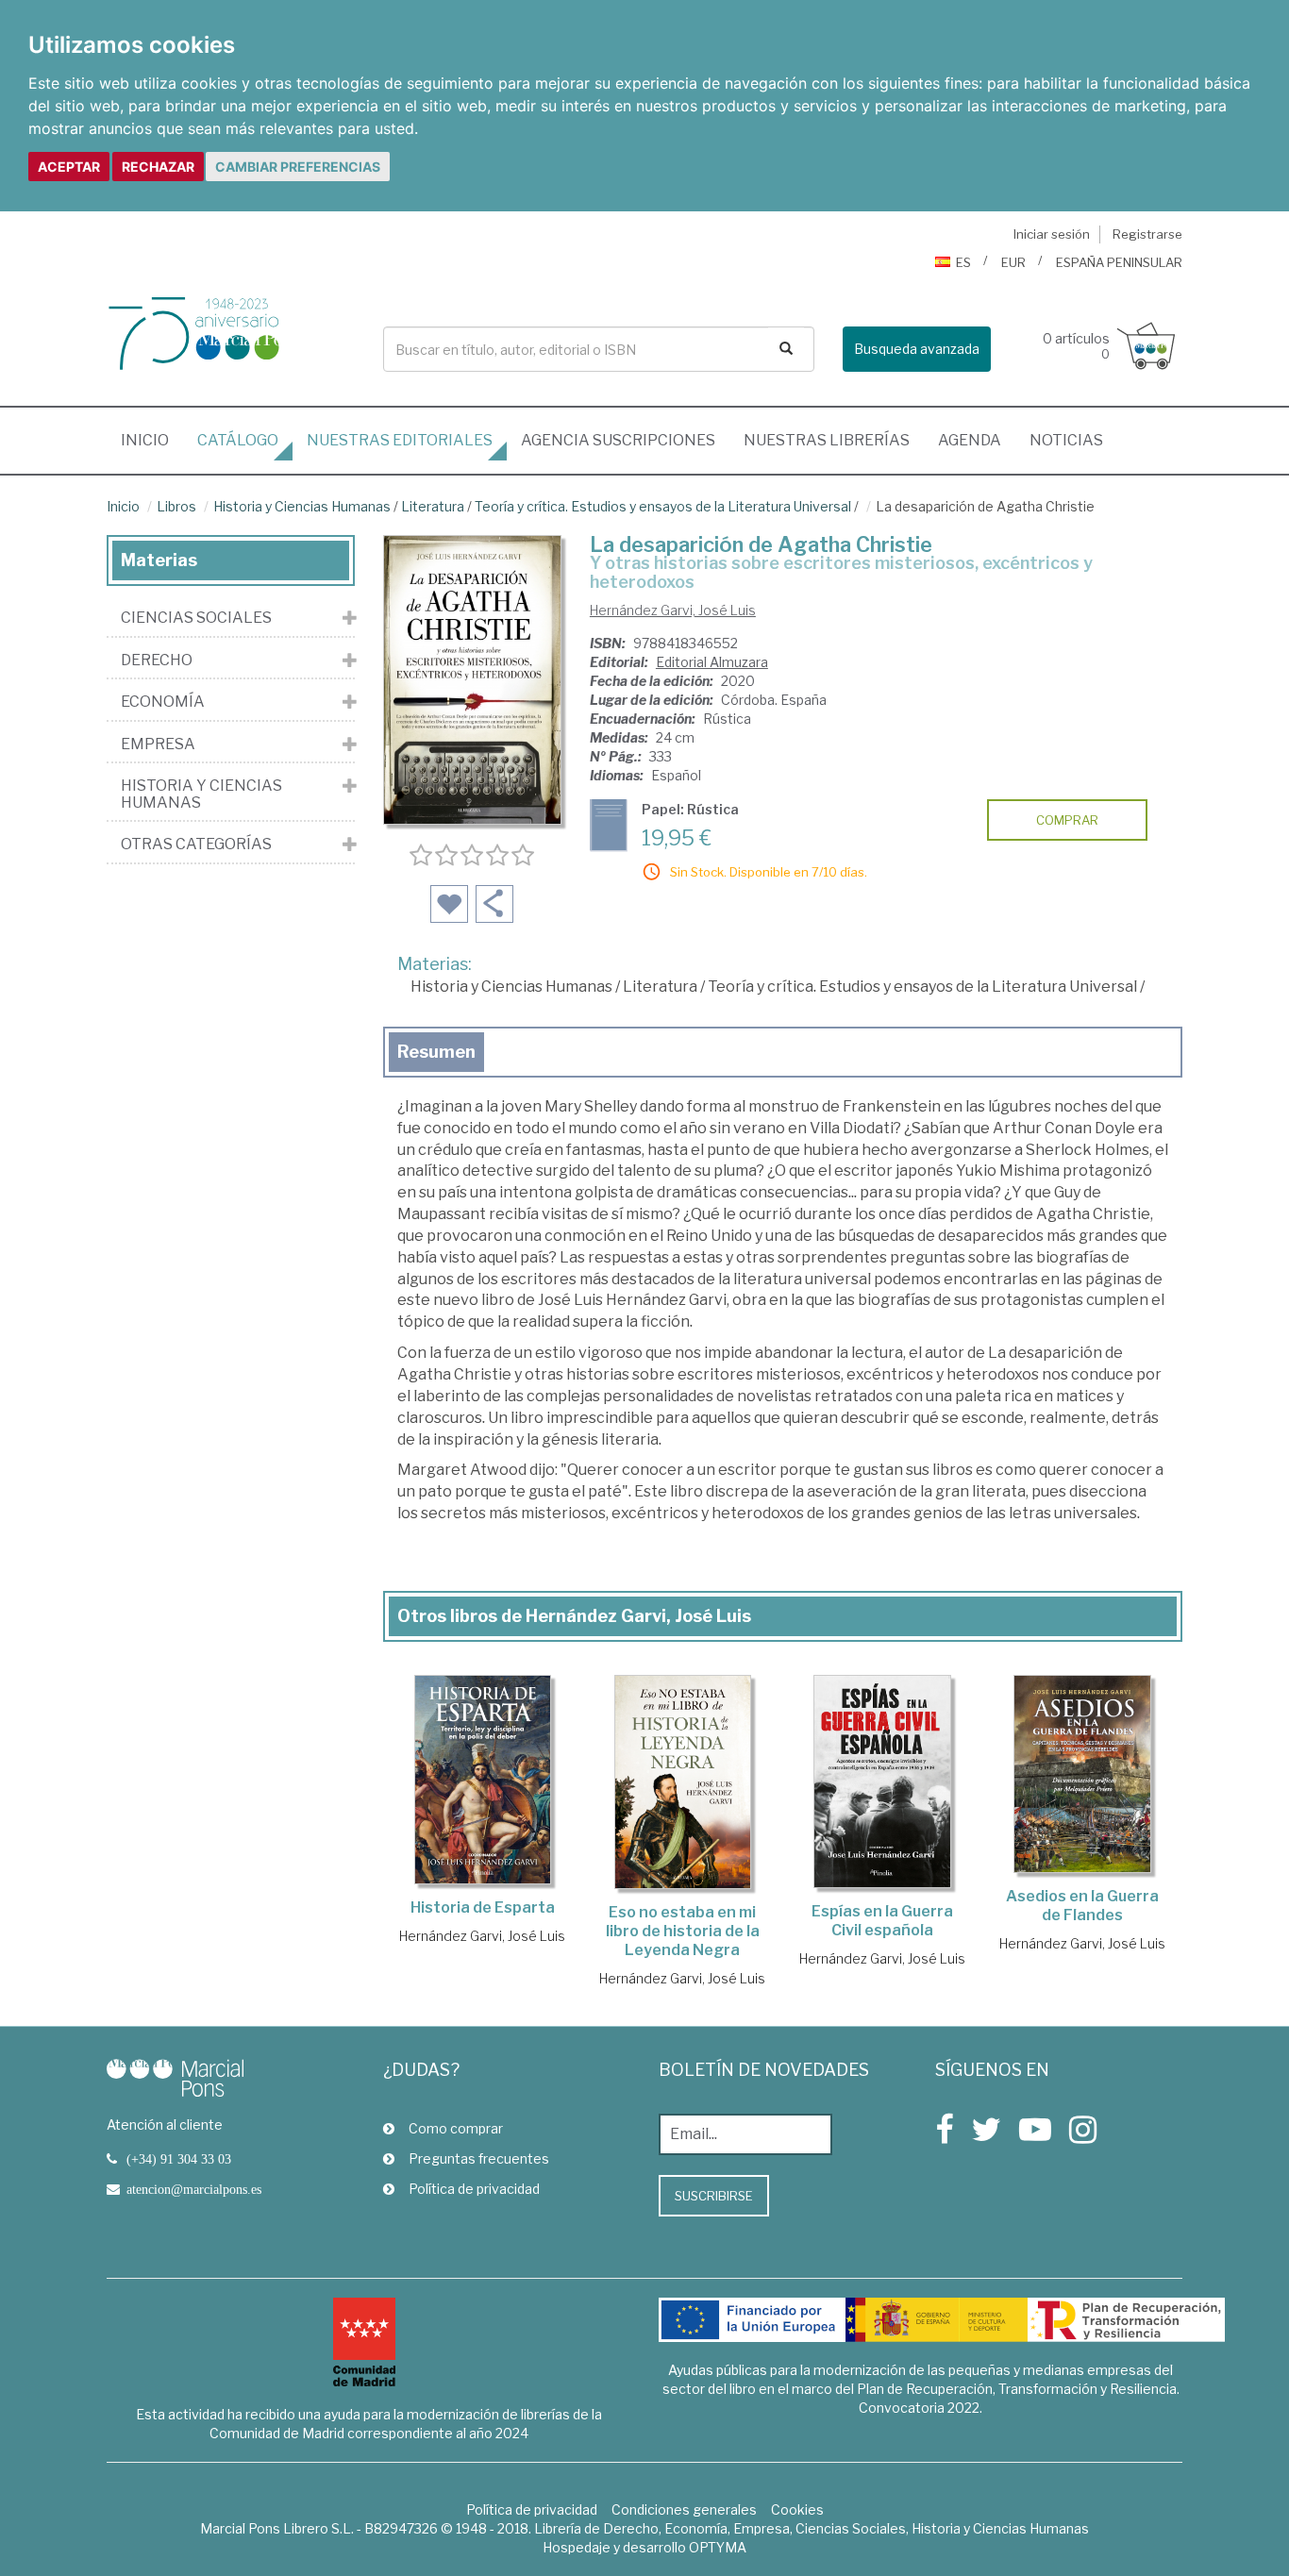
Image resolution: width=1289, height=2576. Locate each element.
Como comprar (456, 2128)
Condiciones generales (684, 2509)
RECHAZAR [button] (158, 167)
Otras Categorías (196, 845)
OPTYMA (718, 2547)
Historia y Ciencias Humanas (302, 506)
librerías (827, 440)
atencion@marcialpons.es (194, 2189)
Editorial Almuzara (712, 662)
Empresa (158, 744)
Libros (176, 506)
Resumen (436, 1052)
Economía (163, 702)
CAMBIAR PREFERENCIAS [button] (298, 167)
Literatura (433, 506)
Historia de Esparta (483, 1907)
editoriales (400, 440)
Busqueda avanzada (917, 349)
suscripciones (618, 440)
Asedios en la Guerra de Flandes (1082, 1906)
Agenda (970, 440)
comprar (1067, 820)
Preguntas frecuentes (479, 2158)
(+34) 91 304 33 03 (179, 2159)
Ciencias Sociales (196, 618)
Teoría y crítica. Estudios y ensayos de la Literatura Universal (663, 506)
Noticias (1066, 440)
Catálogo (238, 440)
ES (963, 262)
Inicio (152, 440)
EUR (1013, 262)
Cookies (797, 2509)
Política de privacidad (474, 2189)
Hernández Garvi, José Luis (673, 610)
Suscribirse (714, 2196)
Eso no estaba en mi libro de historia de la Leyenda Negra (683, 1931)
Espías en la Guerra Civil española (882, 1921)
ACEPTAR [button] (69, 167)
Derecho (157, 661)
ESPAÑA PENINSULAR (1119, 262)
